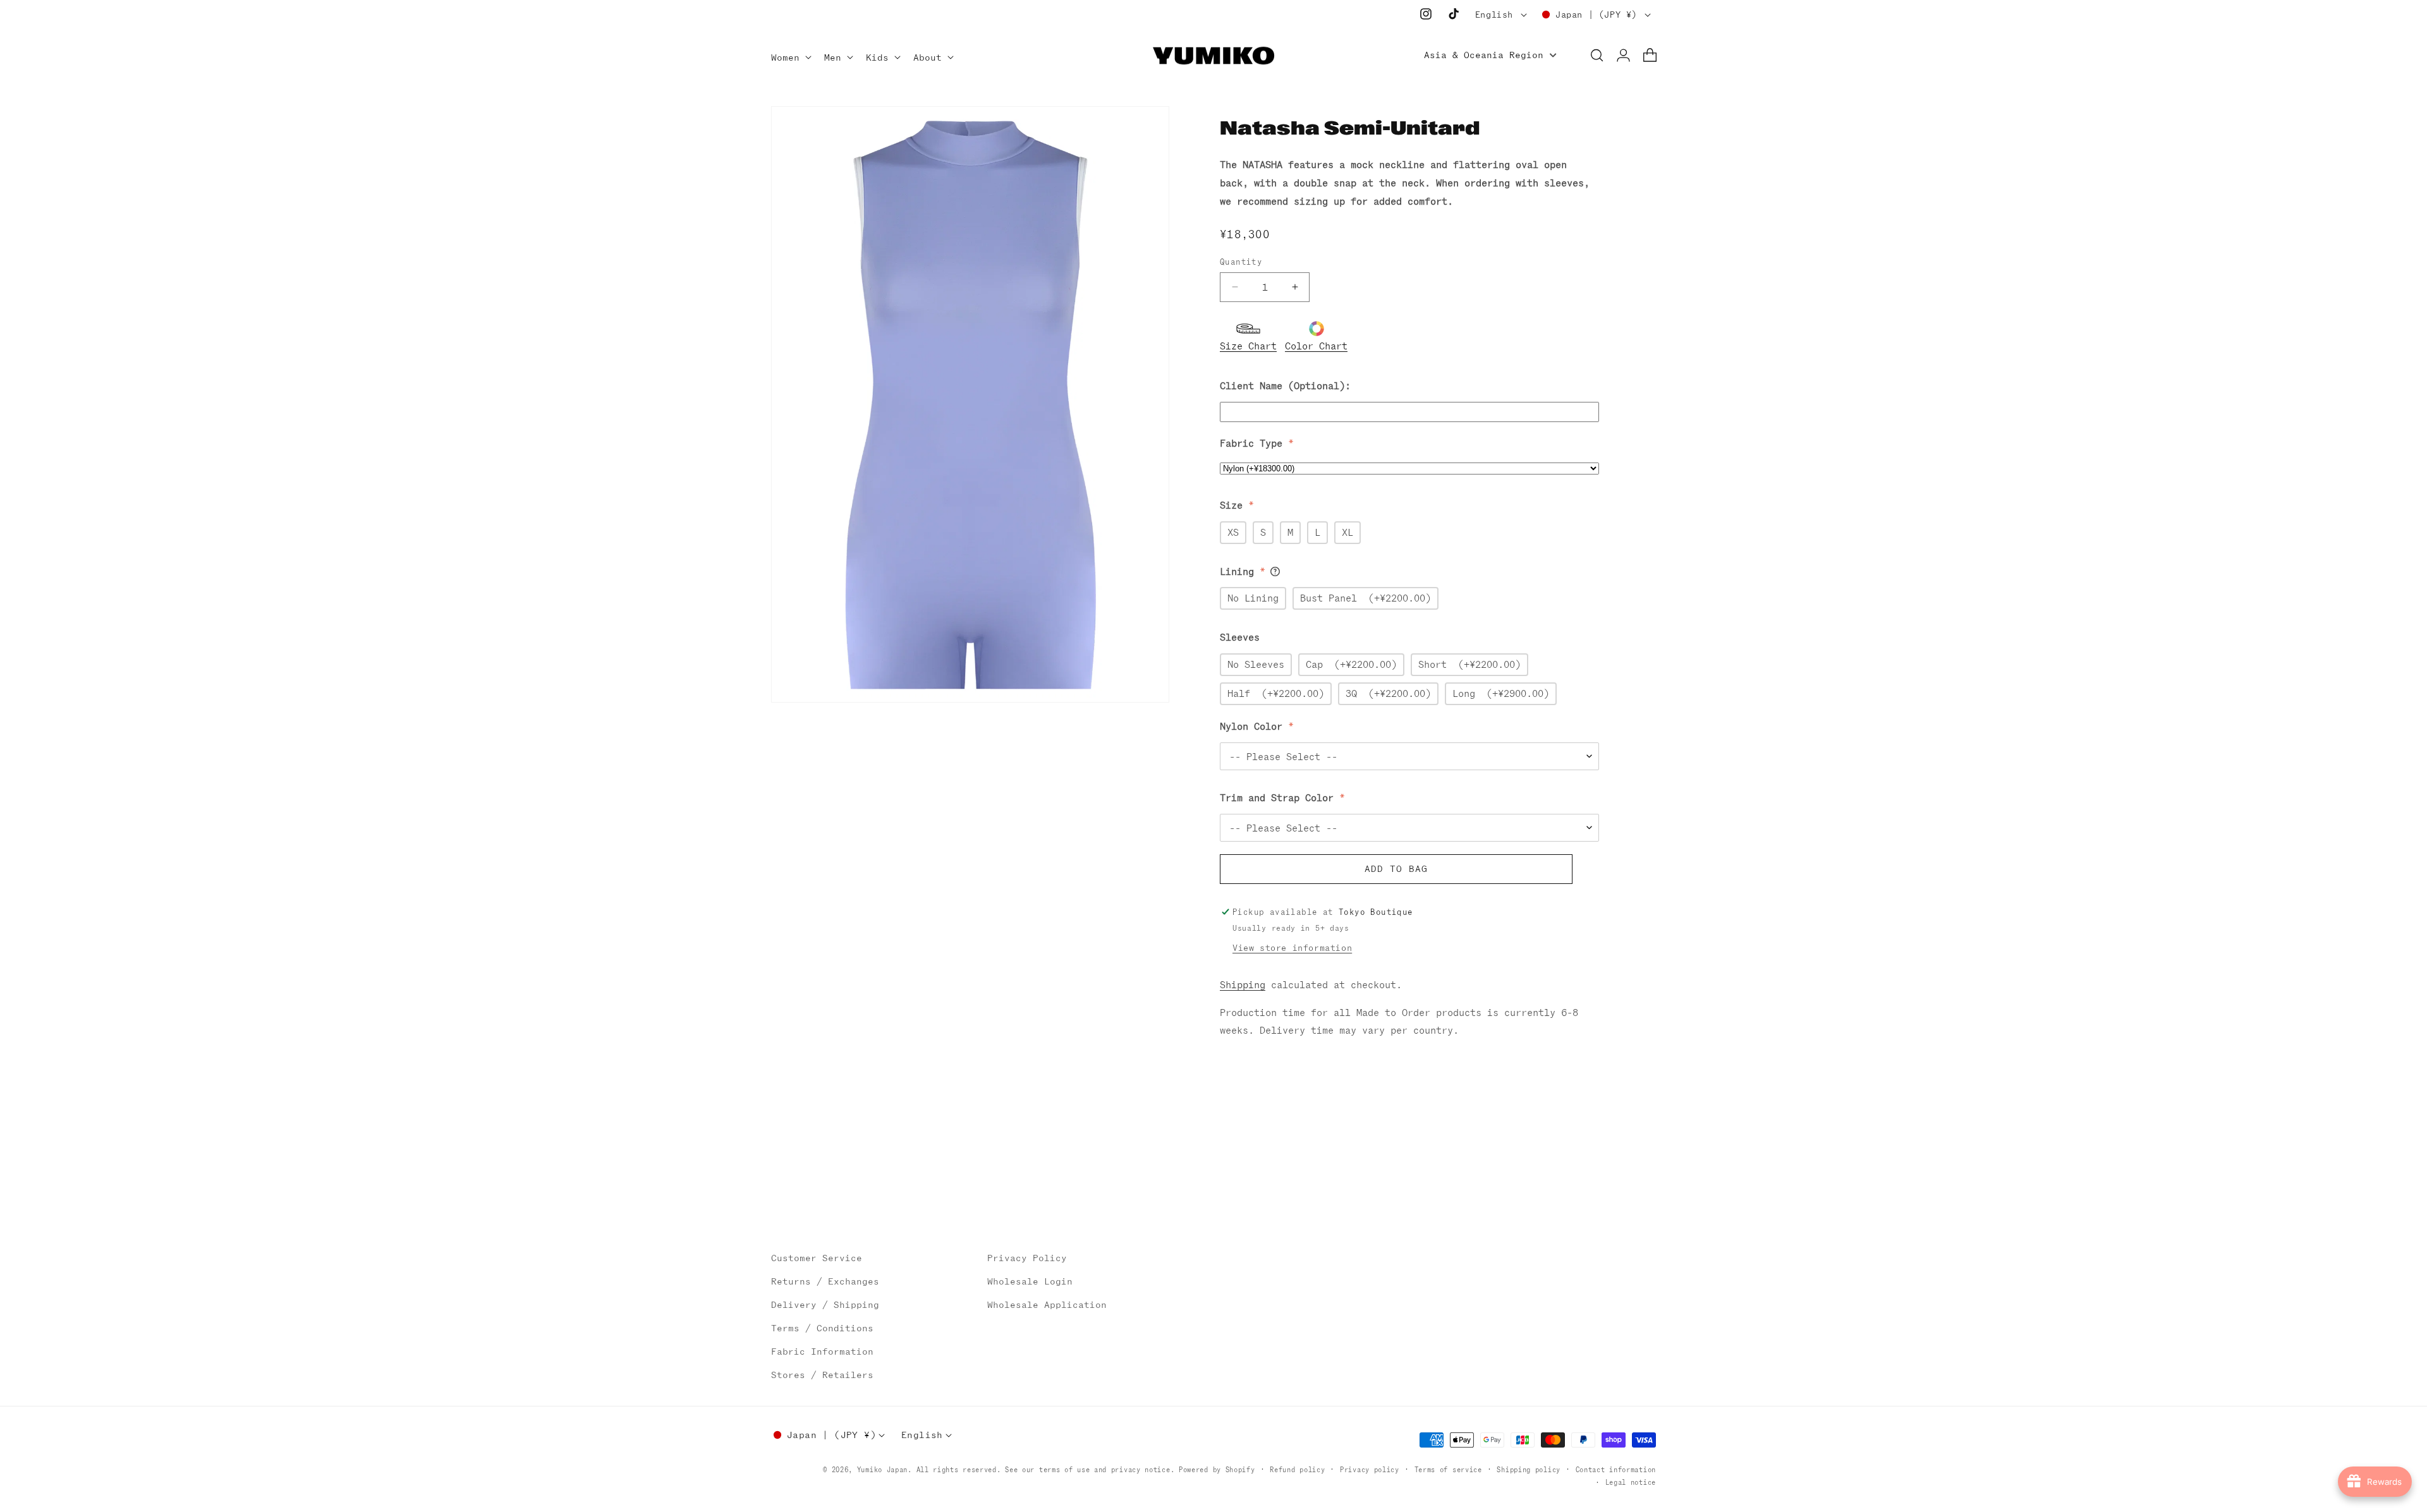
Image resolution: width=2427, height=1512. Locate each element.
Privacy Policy (1027, 1258)
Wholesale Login (1030, 1281)
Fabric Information (822, 1352)
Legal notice (1631, 1482)
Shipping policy (1529, 1470)
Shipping (1243, 985)
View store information (1292, 948)
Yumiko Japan (882, 1470)
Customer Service (817, 1258)
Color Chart (1316, 345)
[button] (790, 58)
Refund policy (1297, 1470)
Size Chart (1248, 345)
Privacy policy (1370, 1470)
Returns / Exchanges (825, 1281)
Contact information (1616, 1470)
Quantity (1241, 262)
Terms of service (1448, 1470)
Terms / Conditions (822, 1328)
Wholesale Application (1047, 1305)
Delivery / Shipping (825, 1305)
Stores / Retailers (822, 1375)
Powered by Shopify (1217, 1470)
